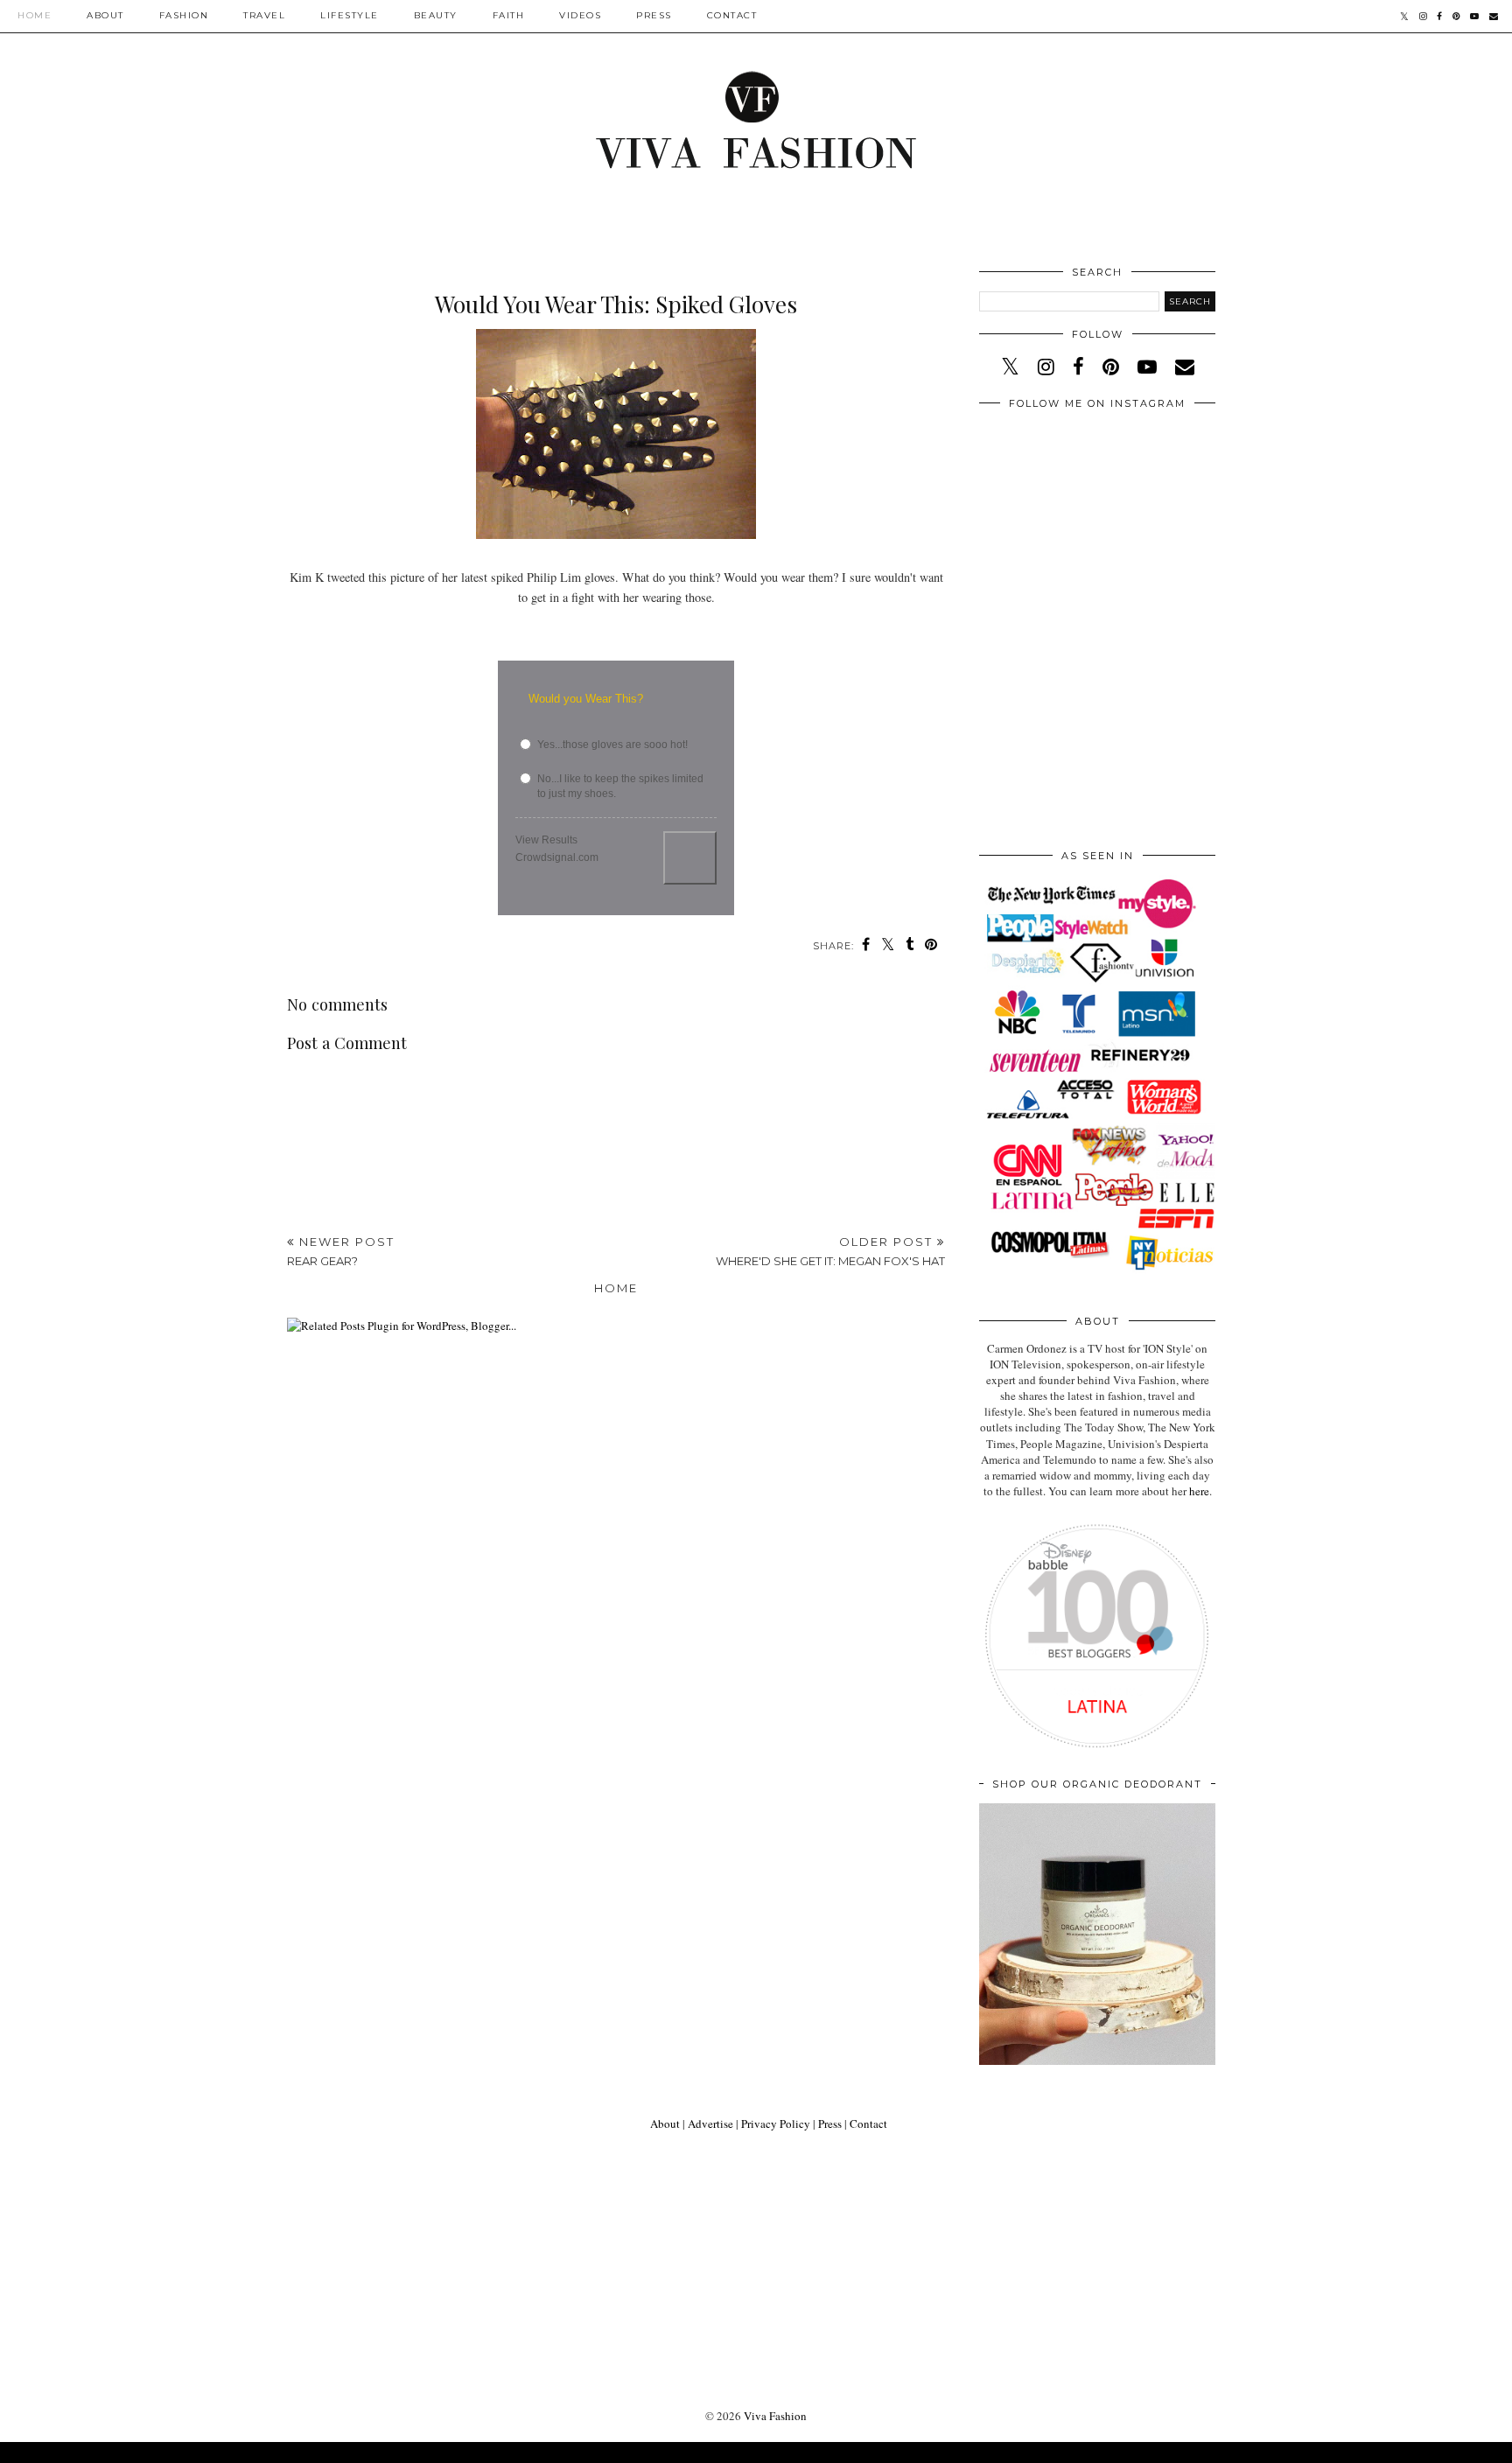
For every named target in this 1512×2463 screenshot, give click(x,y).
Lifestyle (350, 15)
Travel (264, 15)
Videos (580, 15)
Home (35, 15)
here (1199, 1491)
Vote (690, 858)
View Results (546, 840)
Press (654, 15)
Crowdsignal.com (557, 857)
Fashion (184, 15)
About (105, 15)
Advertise (710, 2124)
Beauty (436, 15)
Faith (509, 15)
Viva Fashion (775, 2416)
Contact (732, 15)
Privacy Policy (776, 2124)
